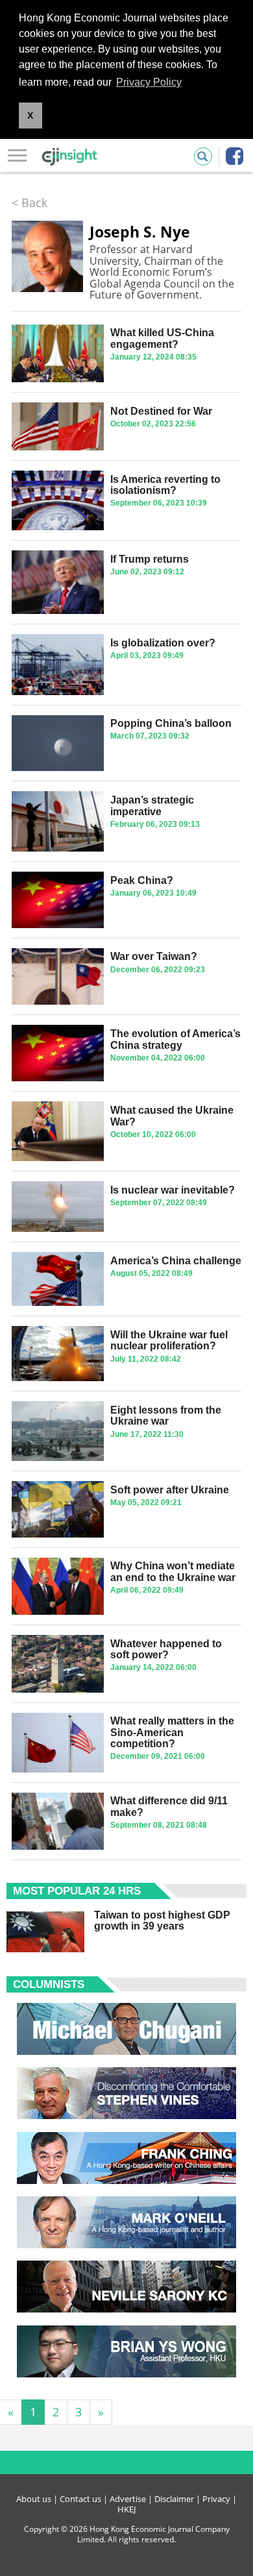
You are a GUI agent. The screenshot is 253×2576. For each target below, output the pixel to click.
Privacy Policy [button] (149, 82)
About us (34, 2499)
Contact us (80, 2499)
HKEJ (126, 2509)
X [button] (30, 116)
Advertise (128, 2499)
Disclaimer (174, 2499)
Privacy (216, 2499)
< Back (30, 202)
